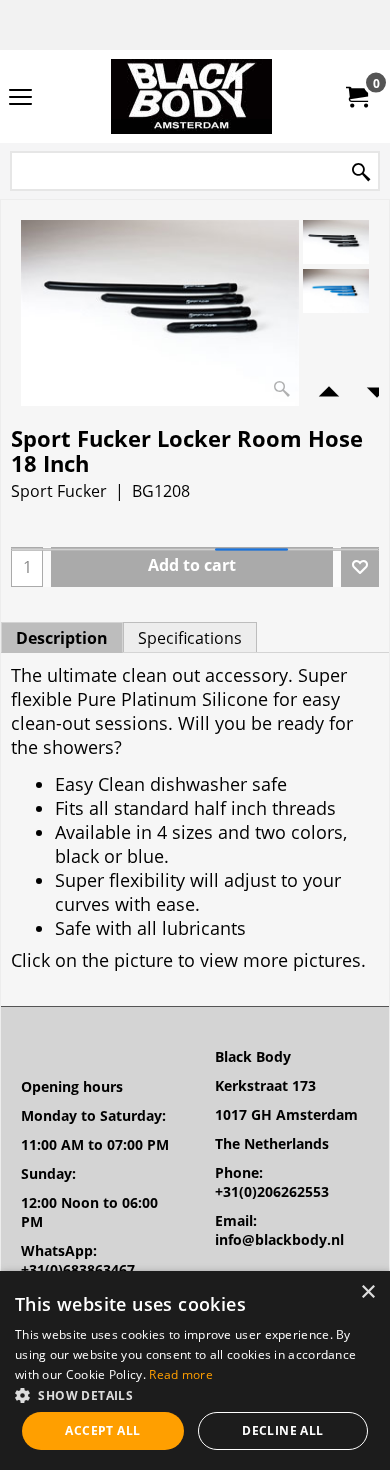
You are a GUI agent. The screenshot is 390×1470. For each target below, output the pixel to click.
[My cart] (356, 97)
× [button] (367, 1292)
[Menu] (20, 98)
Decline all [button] (282, 1430)
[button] (195, 1394)
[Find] (361, 172)
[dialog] (195, 1370)
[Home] (191, 96)
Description (62, 638)
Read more (181, 1374)
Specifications (190, 638)
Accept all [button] (102, 1430)
